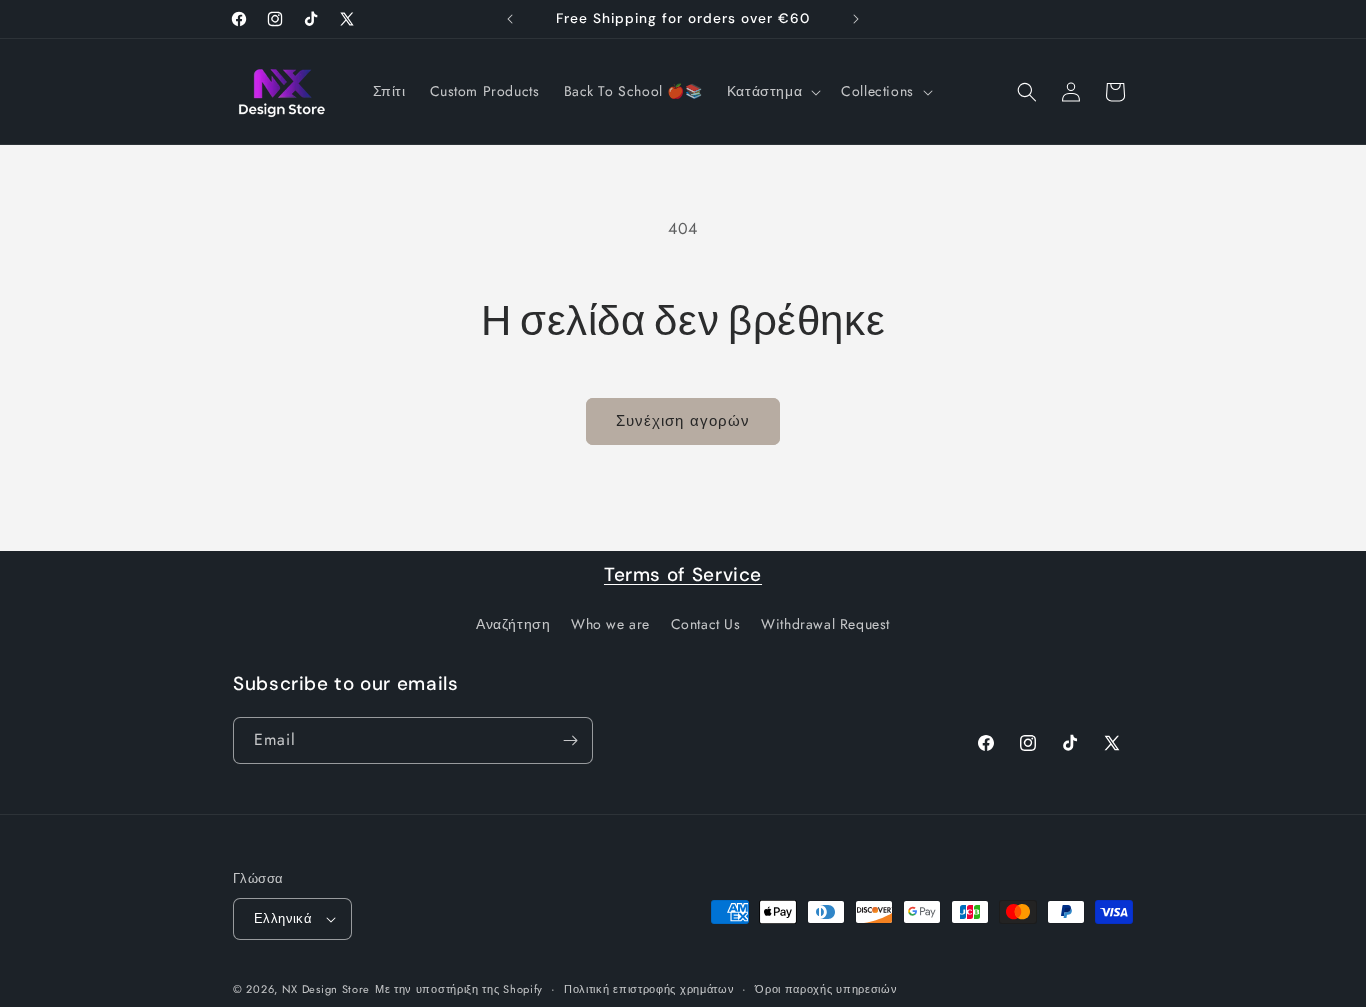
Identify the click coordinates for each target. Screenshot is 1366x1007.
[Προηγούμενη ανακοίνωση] (510, 19)
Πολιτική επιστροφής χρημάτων (649, 989)
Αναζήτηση (513, 624)
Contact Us (706, 624)
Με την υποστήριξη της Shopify (459, 989)
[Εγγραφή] (570, 740)
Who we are (610, 624)
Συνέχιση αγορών (683, 421)
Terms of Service (683, 574)
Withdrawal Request (825, 624)
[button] (772, 91)
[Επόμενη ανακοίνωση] (856, 19)
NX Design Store (326, 989)
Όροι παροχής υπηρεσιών (826, 989)
